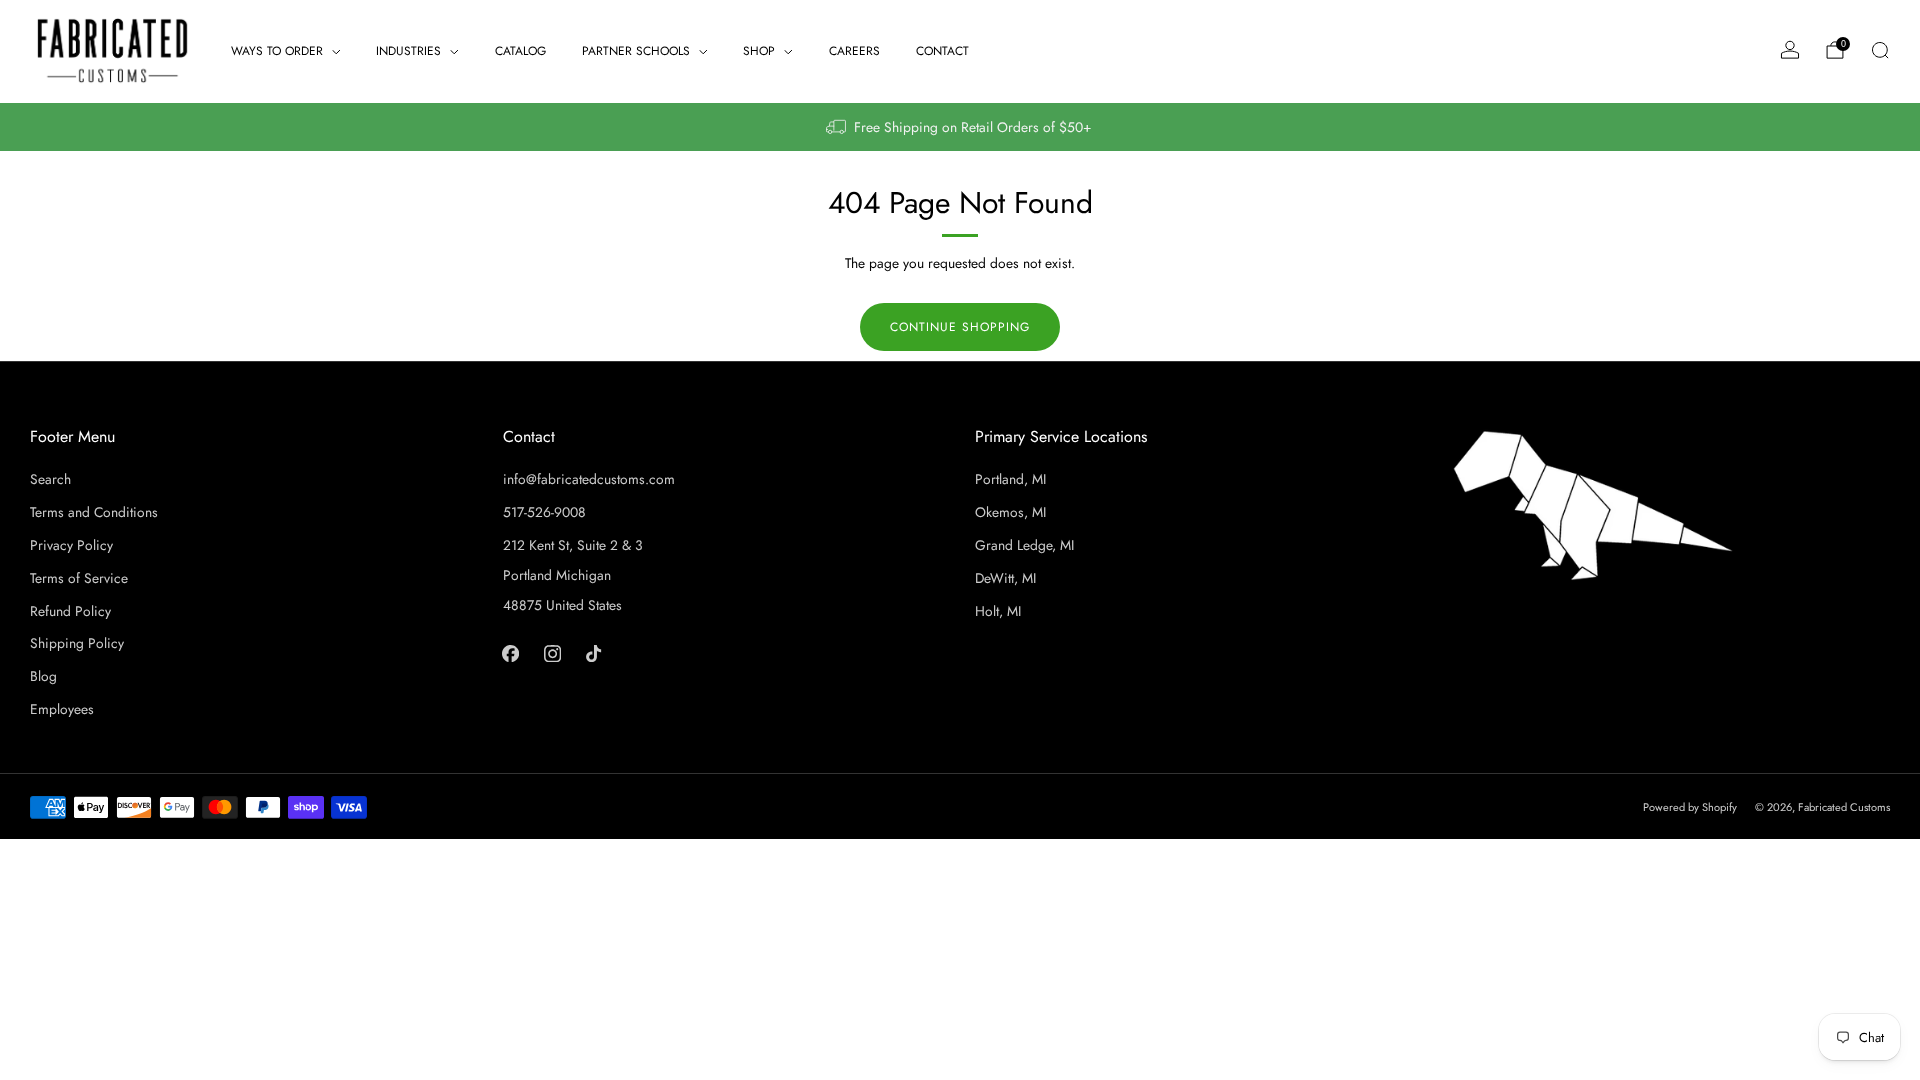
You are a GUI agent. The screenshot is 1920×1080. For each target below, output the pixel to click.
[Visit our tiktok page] (593, 652)
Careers (854, 51)
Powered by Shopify (1690, 807)
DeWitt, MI (1005, 578)
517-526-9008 (544, 512)
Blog (43, 676)
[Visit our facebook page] (510, 652)
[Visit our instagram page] (551, 652)
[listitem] (960, 127)
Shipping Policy (77, 643)
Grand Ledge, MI (1024, 545)
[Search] (1880, 50)
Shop (759, 51)
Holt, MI (998, 611)
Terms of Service (79, 578)
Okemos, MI (1010, 512)
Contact (942, 51)
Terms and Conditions (94, 512)
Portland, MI (1010, 479)
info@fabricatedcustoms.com (589, 479)
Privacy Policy (71, 545)
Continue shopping (960, 327)
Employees (62, 709)
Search (50, 479)
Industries (408, 51)
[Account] (1790, 50)
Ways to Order (277, 51)
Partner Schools (636, 51)
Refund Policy (70, 611)
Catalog (520, 51)
